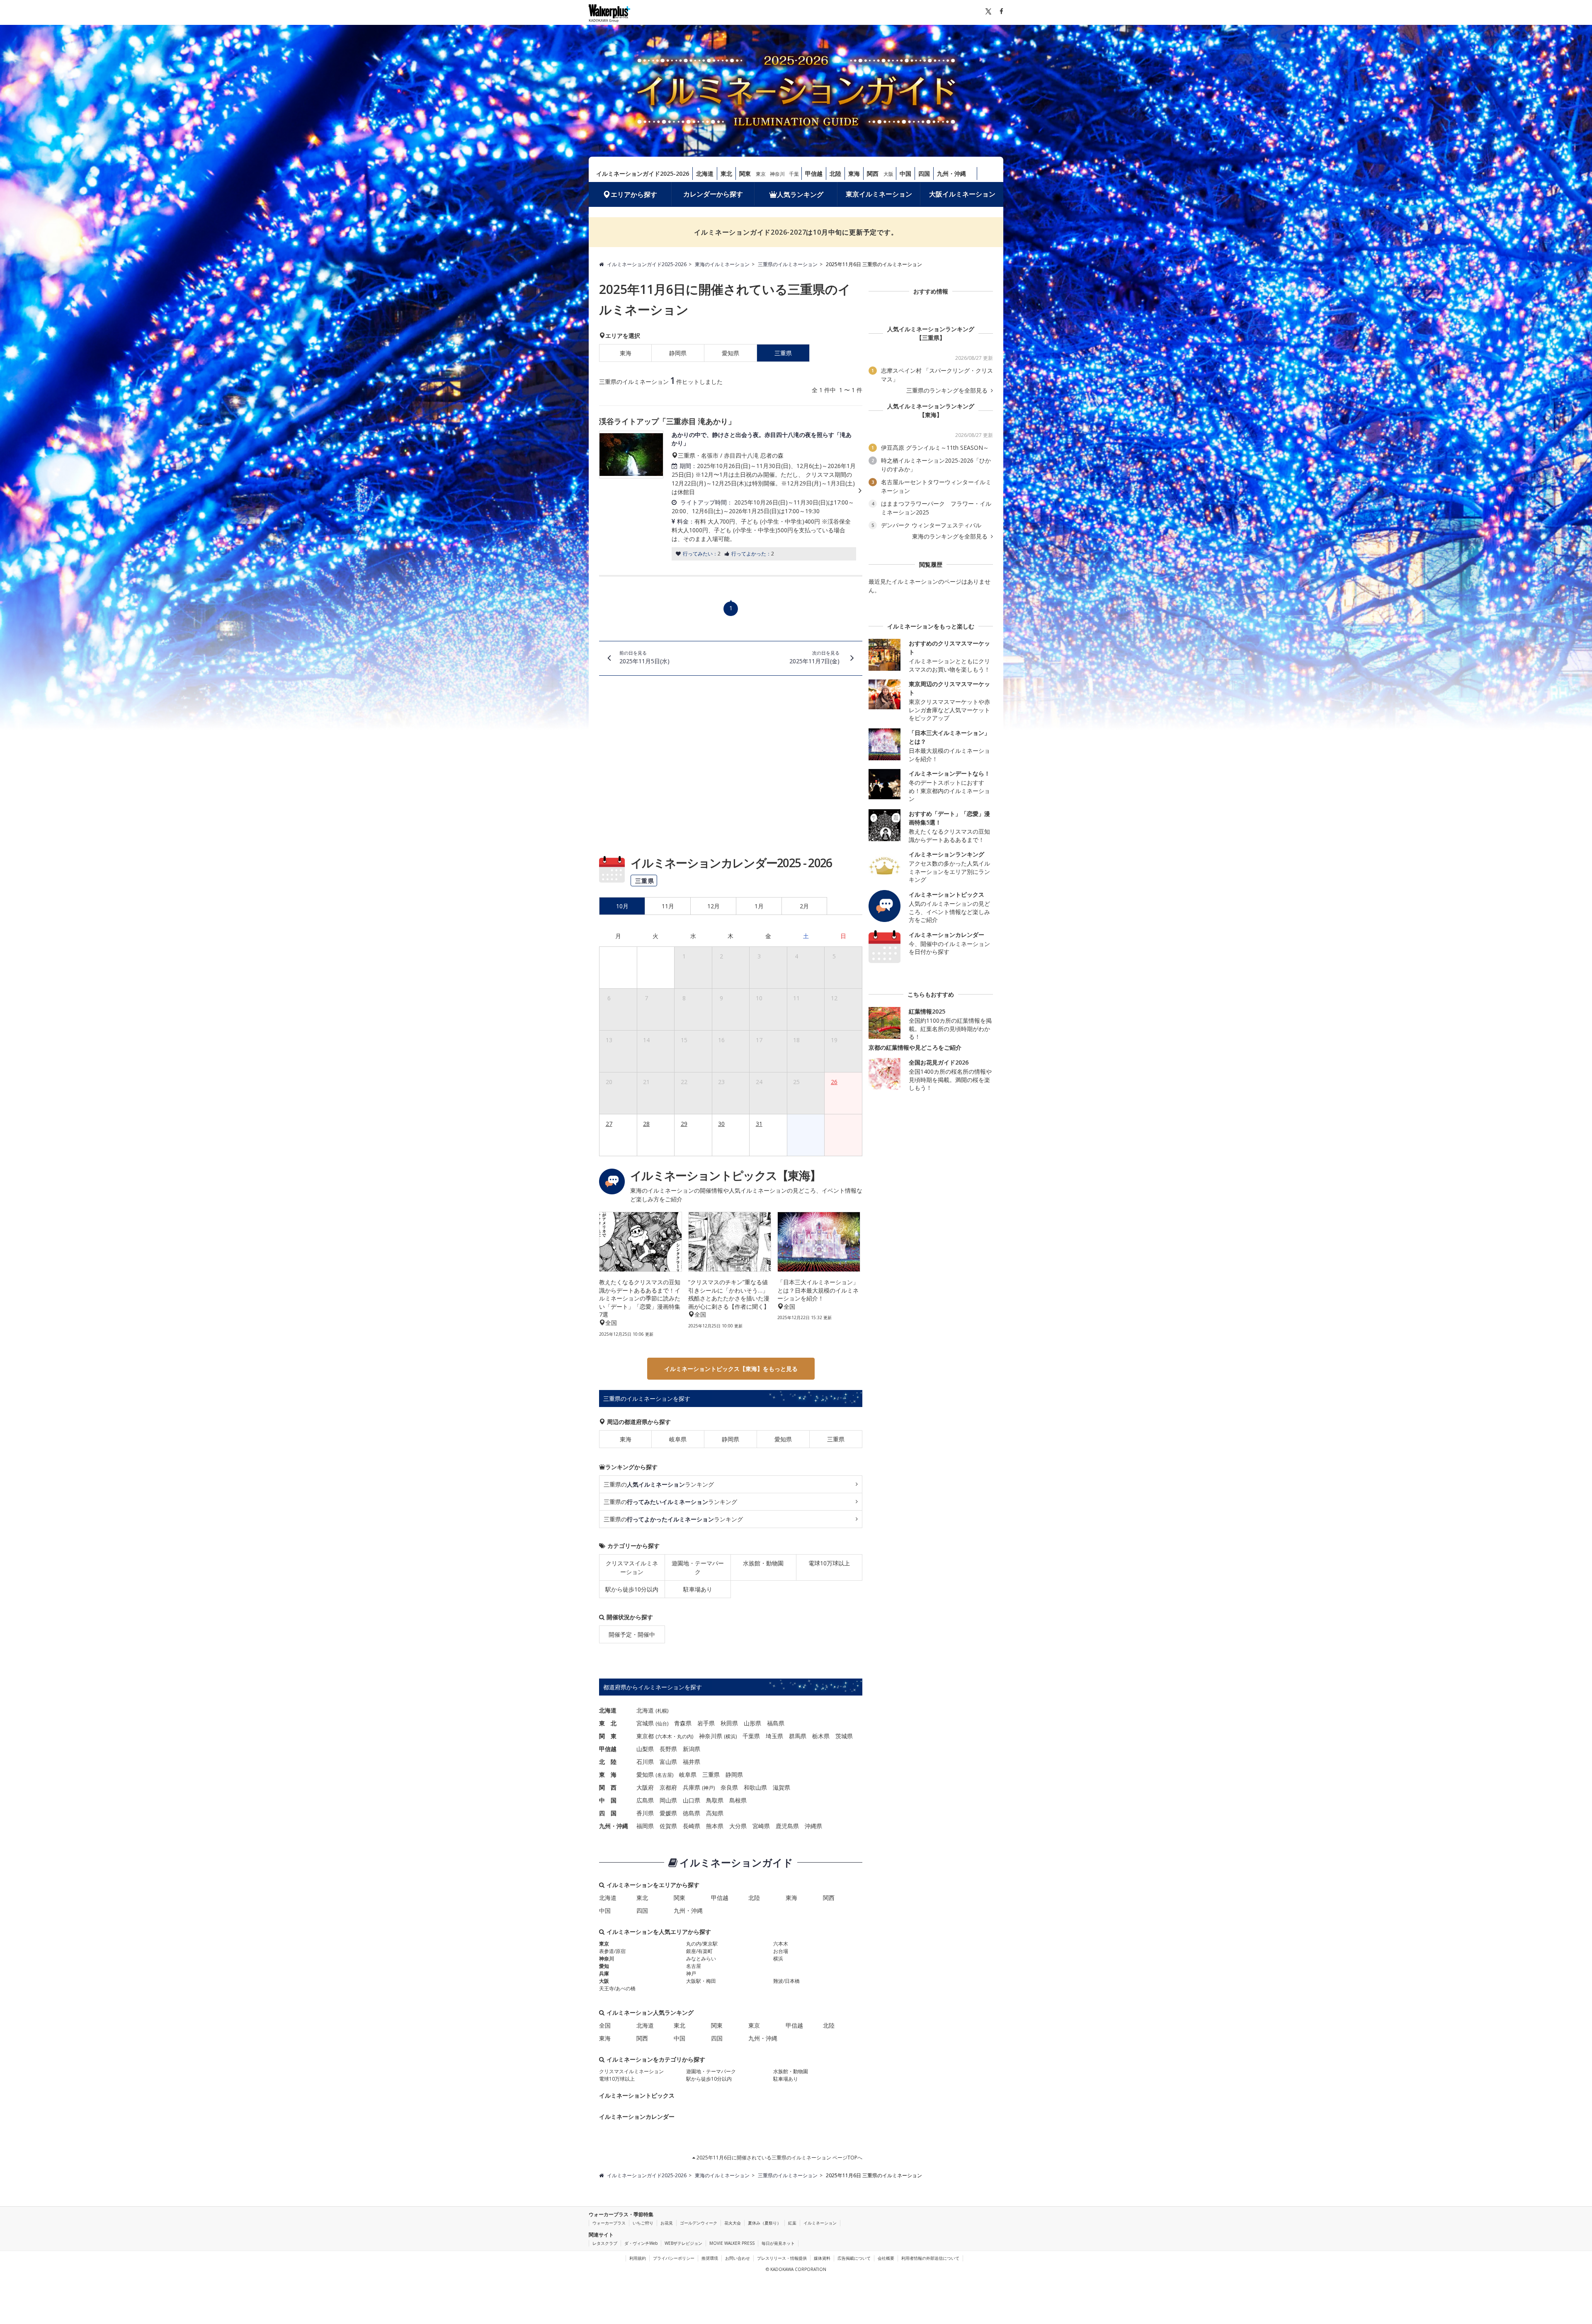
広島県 (645, 1800)
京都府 (668, 1787)
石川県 (645, 1762)
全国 (605, 2025)
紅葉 (792, 2223)
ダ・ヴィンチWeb (641, 2243)
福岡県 (645, 1826)
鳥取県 (715, 1800)
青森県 (683, 1723)
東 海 (608, 1775)
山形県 (752, 1723)
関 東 (608, 1736)
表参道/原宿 (612, 1951)
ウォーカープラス (609, 2223)
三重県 (836, 1439)
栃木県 (821, 1736)
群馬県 (798, 1736)
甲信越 (814, 173)
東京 (761, 174)
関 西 (608, 1787)
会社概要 (886, 2258)
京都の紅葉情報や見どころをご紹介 (915, 1047)
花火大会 (733, 2223)
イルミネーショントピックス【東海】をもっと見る (731, 1369)
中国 (905, 173)
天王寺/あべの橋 (617, 1988)
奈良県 (729, 1787)
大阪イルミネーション (962, 194)
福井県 (692, 1762)
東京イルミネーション (879, 194)
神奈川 (777, 174)
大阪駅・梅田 (701, 1981)
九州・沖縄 (951, 173)
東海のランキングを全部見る (951, 536)
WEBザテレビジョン (683, 2243)
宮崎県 (761, 1826)
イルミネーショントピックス (637, 2095)
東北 (726, 173)
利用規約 (638, 2258)
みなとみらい (701, 1959)
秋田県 (729, 1723)
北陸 (835, 173)
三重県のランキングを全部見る (948, 391)
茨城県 (844, 1736)
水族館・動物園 (763, 1563)
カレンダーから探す (713, 194)
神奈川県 (711, 1736)
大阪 (888, 174)
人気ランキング (800, 194)
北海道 (705, 173)
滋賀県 (781, 1787)
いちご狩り (643, 2223)
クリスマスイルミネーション (632, 1567)
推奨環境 (710, 2258)
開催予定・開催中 (632, 1634)
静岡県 (678, 353)
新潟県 (692, 1749)
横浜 (730, 1736)
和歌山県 (755, 1787)
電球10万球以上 (829, 1563)
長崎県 (692, 1826)
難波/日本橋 (786, 1981)
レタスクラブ (605, 2243)
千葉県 (751, 1736)
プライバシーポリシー (674, 2258)
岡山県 (668, 1800)
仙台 (662, 1724)
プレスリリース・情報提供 (782, 2258)
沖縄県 (813, 1826)
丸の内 (684, 1736)
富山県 (668, 1762)
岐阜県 (678, 1439)
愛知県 (730, 353)
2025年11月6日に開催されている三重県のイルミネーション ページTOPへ (779, 2158)
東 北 (608, 1723)
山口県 (692, 1800)
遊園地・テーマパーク (698, 1567)
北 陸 (608, 1762)
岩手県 (706, 1723)
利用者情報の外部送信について (930, 2258)
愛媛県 (668, 1813)
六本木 (665, 1736)
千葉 (794, 174)
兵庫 (604, 1973)
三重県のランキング (659, 1484)
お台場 (781, 1951)
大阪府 (645, 1787)
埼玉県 (774, 1736)
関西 (873, 173)
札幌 (662, 1711)
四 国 (608, 1813)
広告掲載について (854, 2258)
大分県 (738, 1826)
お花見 (667, 2223)
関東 (745, 173)
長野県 (668, 1749)
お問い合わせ (738, 2258)
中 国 (608, 1800)
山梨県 (645, 1749)
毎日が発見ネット (778, 2243)
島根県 (738, 1800)
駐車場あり (698, 1589)
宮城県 (645, 1723)
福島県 (776, 1723)
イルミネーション (820, 2223)
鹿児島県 (787, 1826)
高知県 (715, 1813)
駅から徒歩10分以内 (632, 1589)
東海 (854, 173)
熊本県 (715, 1826)
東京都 (645, 1736)
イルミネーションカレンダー (637, 2117)
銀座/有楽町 (699, 1951)
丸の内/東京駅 (702, 1944)
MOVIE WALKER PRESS (732, 2243)
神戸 (709, 1788)
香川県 (645, 1813)
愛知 (604, 1966)
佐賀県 (668, 1826)
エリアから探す (634, 194)
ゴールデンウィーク (699, 2223)
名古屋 (665, 1775)
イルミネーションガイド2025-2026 (643, 173)
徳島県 (692, 1813)
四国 (924, 173)
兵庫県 (692, 1787)
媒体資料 (822, 2258)
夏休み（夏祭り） (764, 2223)
